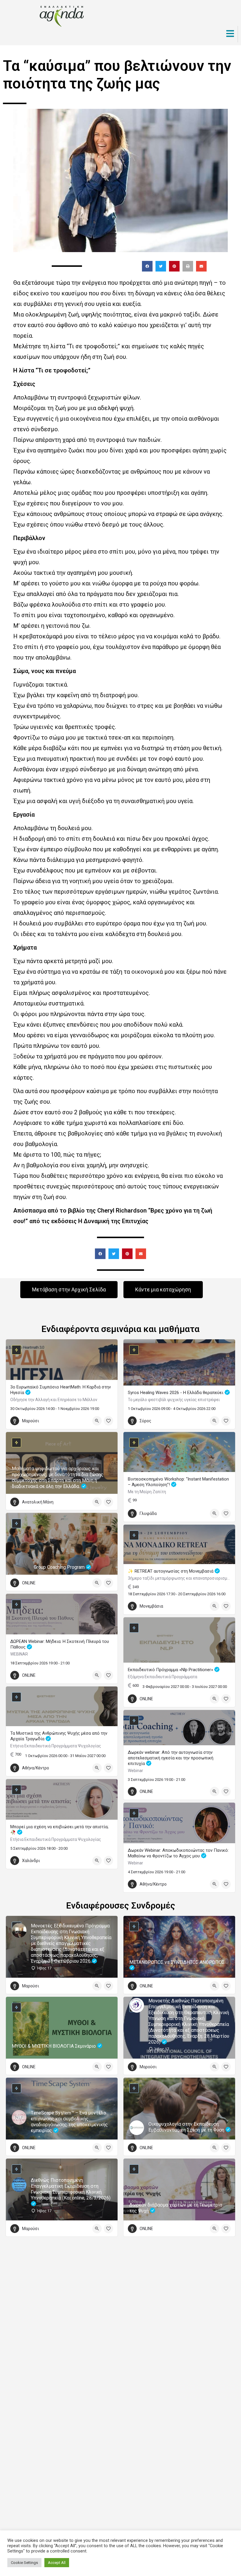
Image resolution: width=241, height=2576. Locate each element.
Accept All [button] (57, 2563)
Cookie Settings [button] (24, 2563)
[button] (147, 266)
